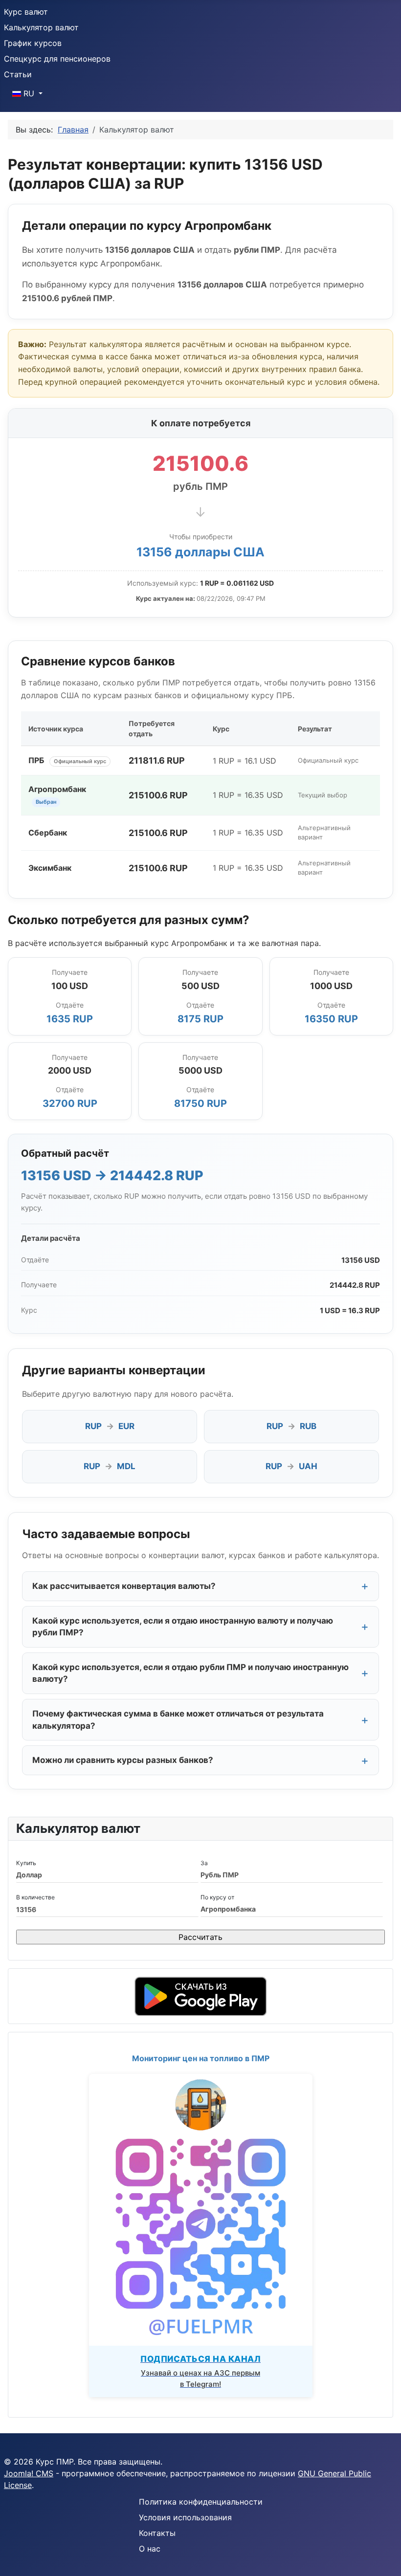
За (204, 1863)
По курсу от (217, 1897)
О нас (150, 2549)
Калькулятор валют (41, 27)
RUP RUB (291, 1426)
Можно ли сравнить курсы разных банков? (123, 1760)
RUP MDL (110, 1466)
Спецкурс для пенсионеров (57, 59)
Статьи (18, 74)
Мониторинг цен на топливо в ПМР (201, 2058)
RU (29, 93)
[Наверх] (384, 2558)
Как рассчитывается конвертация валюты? (124, 1586)
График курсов (33, 43)
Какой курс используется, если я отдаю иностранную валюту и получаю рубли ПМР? (183, 1627)
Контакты (157, 2533)
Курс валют (26, 12)
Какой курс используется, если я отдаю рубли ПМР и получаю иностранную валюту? (190, 1673)
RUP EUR (110, 1426)
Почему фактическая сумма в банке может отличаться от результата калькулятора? (178, 1720)
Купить (26, 1863)
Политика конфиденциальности (201, 2502)
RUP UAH (291, 1466)
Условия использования (185, 2517)
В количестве (35, 1897)
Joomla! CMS (29, 2473)
